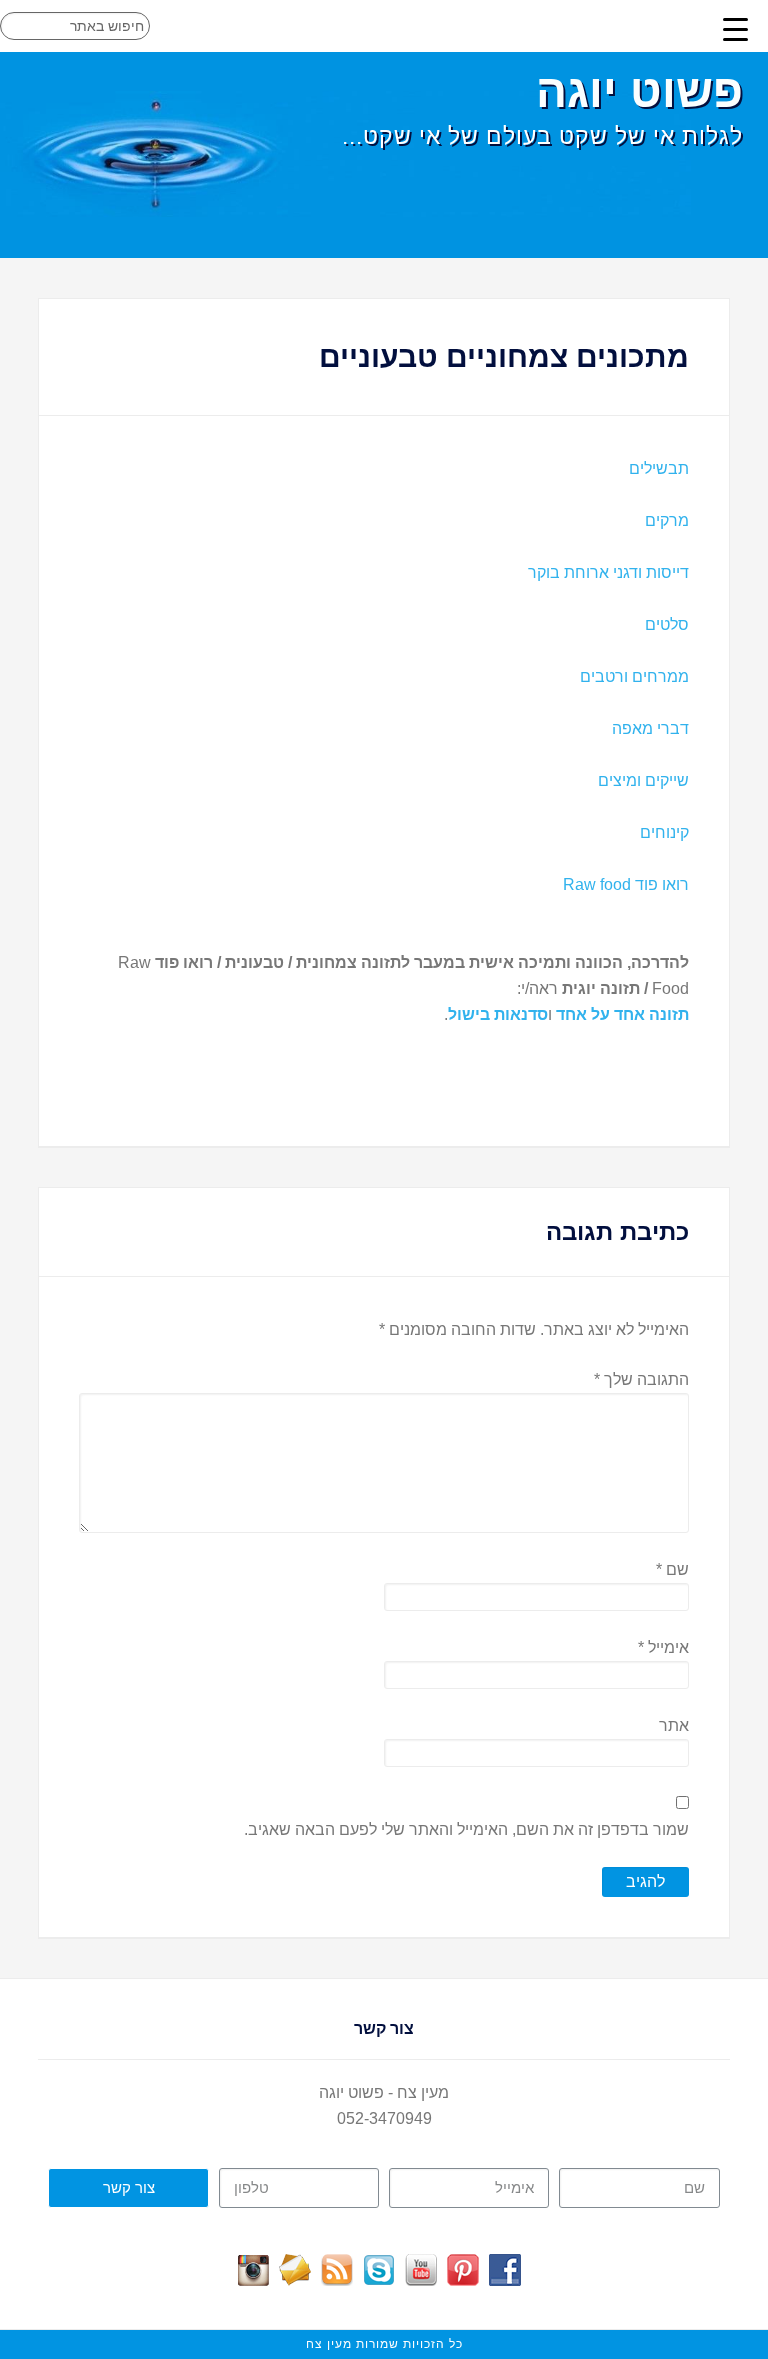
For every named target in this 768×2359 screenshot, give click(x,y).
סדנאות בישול (498, 1014)
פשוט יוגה (639, 91)
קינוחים (664, 832)
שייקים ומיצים (643, 780)
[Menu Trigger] (735, 29)
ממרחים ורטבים (634, 676)
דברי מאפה (650, 728)
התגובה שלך (641, 1379)
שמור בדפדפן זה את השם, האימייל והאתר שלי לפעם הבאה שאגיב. (466, 1829)
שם (672, 1569)
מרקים (667, 520)
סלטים (667, 624)
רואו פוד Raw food (626, 884)
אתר (673, 1725)
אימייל (663, 1647)
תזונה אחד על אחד (622, 1014)
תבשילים (659, 468)
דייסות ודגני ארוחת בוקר (608, 572)
